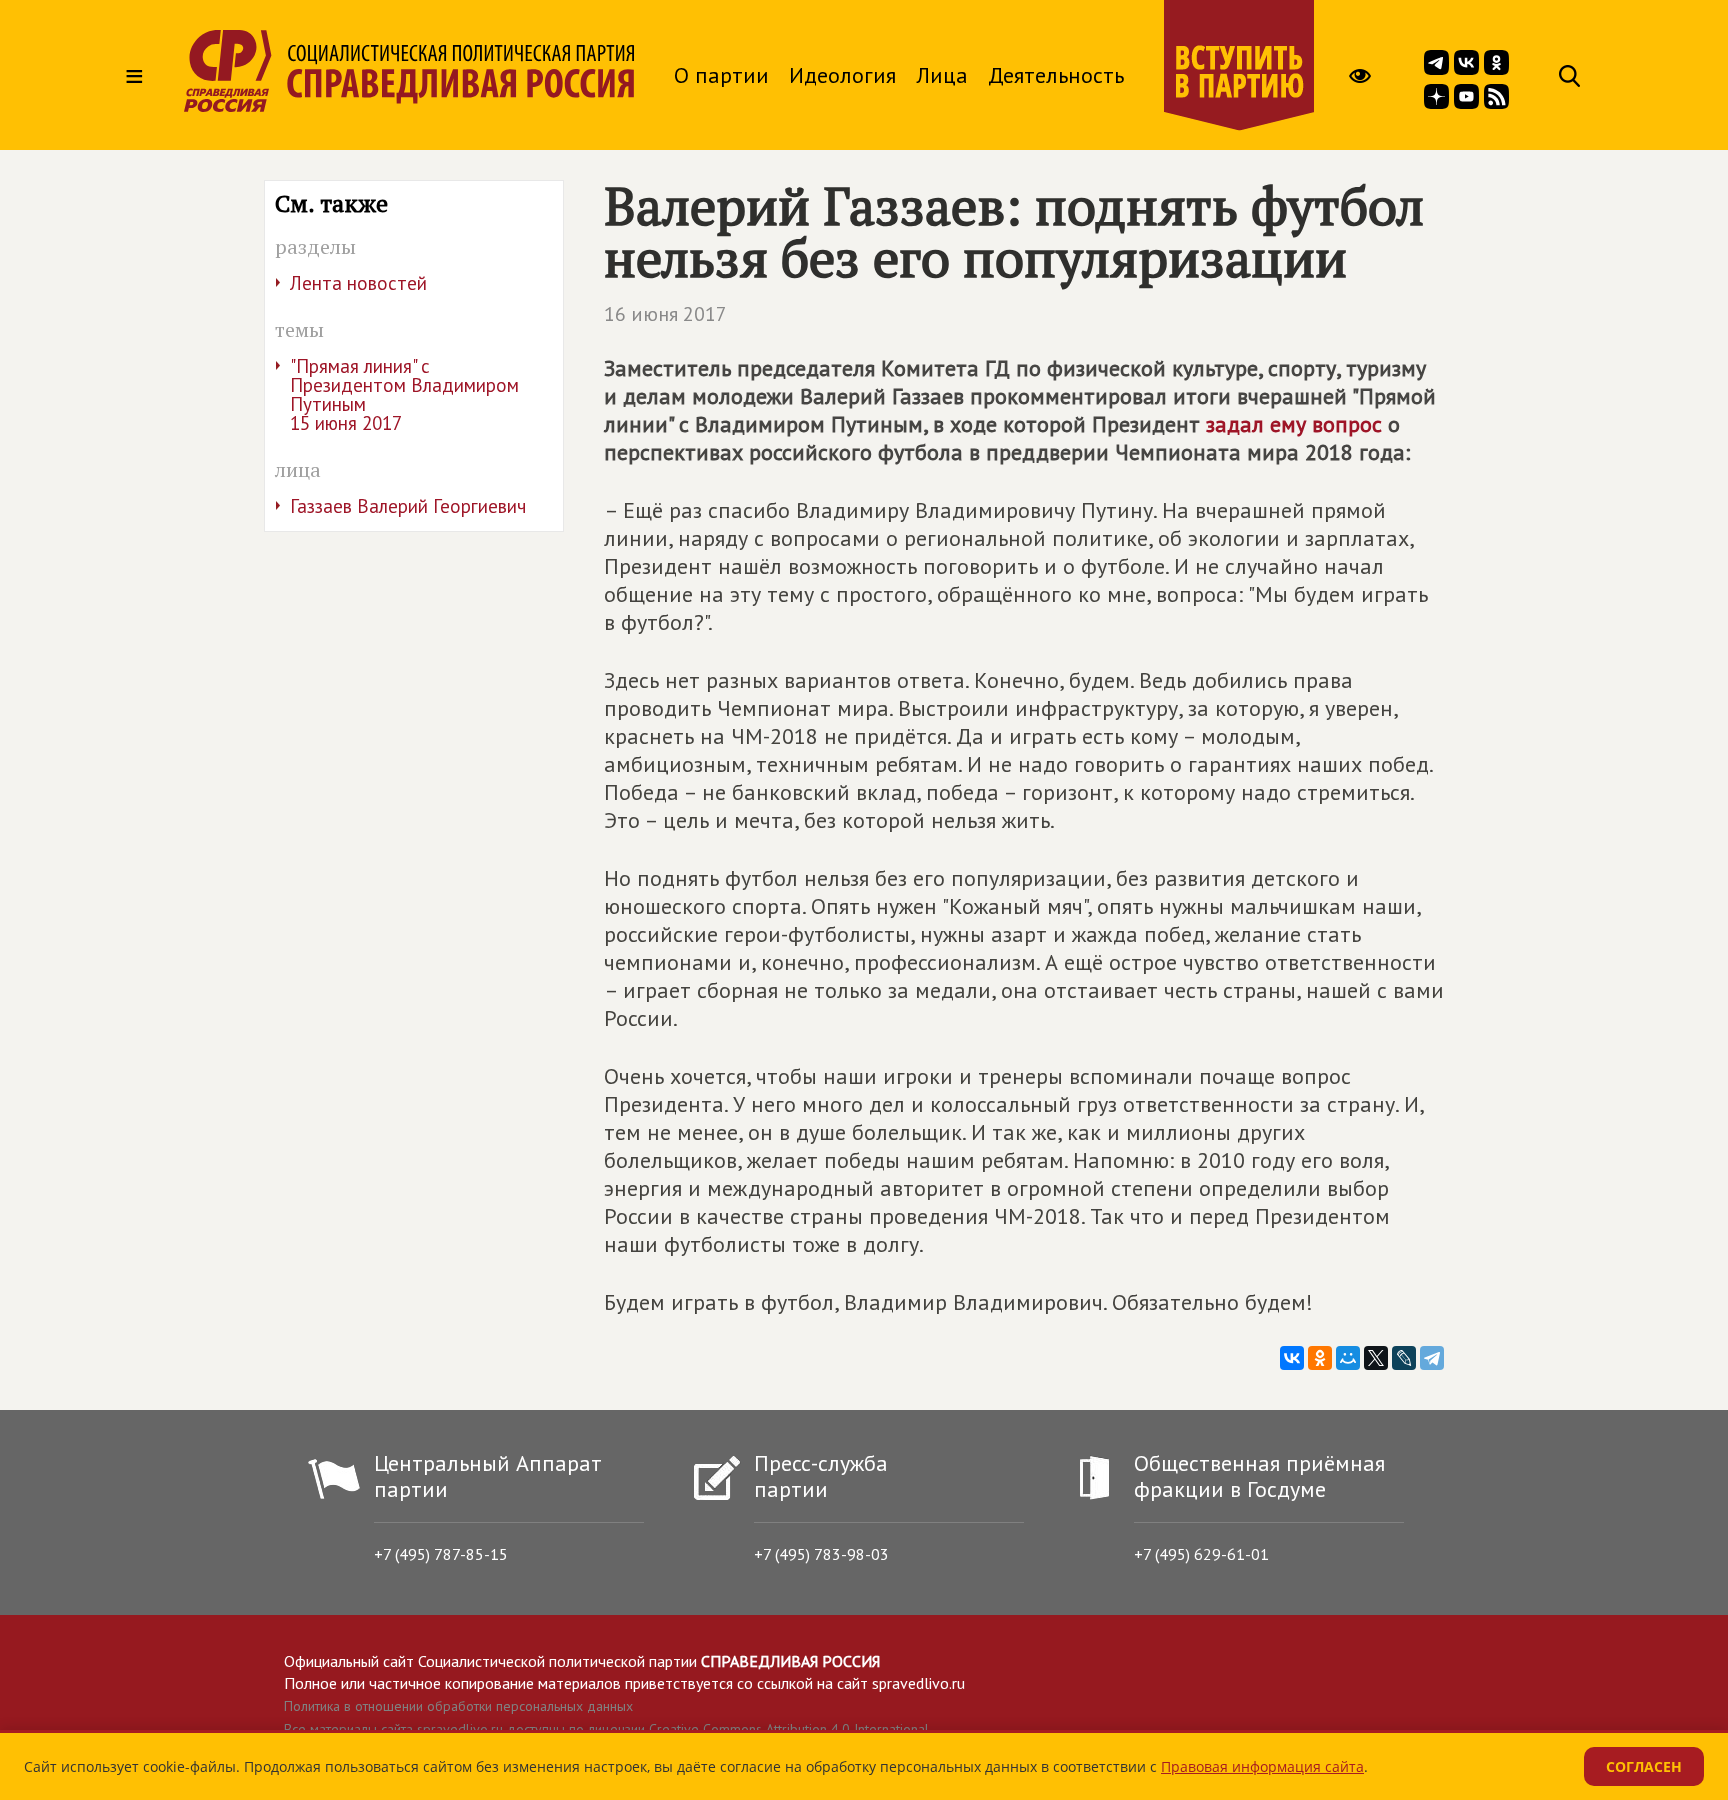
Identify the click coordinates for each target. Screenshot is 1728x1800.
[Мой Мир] (1348, 1358)
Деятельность (1056, 75)
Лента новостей (358, 283)
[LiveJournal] (1404, 1358)
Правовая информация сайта (1262, 1766)
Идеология (842, 75)
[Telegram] (1432, 1358)
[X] (1376, 1358)
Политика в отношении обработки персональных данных (458, 1706)
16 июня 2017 (665, 314)
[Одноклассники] (1320, 1358)
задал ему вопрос (1294, 424)
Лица (942, 75)
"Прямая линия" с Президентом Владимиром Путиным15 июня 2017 (404, 394)
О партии (721, 75)
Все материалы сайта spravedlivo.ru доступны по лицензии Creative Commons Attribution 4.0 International (606, 1729)
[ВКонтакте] (1292, 1358)
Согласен (1644, 1766)
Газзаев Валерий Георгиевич (408, 506)
